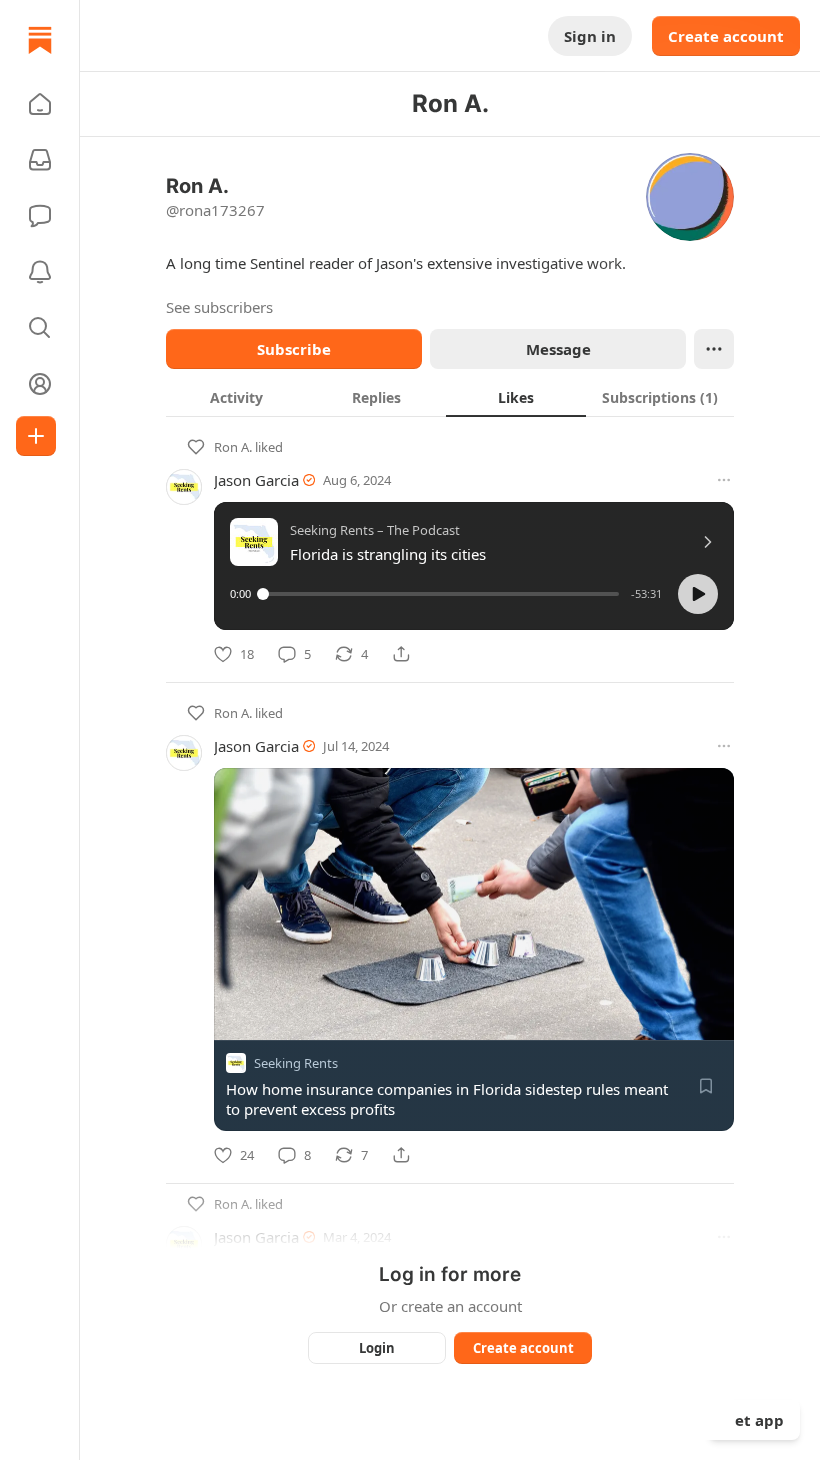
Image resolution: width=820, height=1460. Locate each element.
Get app (754, 1420)
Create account (726, 36)
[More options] (724, 480)
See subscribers (219, 307)
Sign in (590, 36)
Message (558, 349)
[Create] (36, 436)
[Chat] (40, 216)
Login (377, 1348)
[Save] (706, 1086)
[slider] (441, 594)
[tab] (236, 397)
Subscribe (294, 349)
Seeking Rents (296, 1063)
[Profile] (40, 384)
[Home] (40, 40)
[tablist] (450, 397)
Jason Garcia (256, 480)
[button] (40, 104)
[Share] (401, 654)
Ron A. (233, 447)
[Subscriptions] (40, 160)
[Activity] (40, 272)
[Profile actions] (714, 349)
